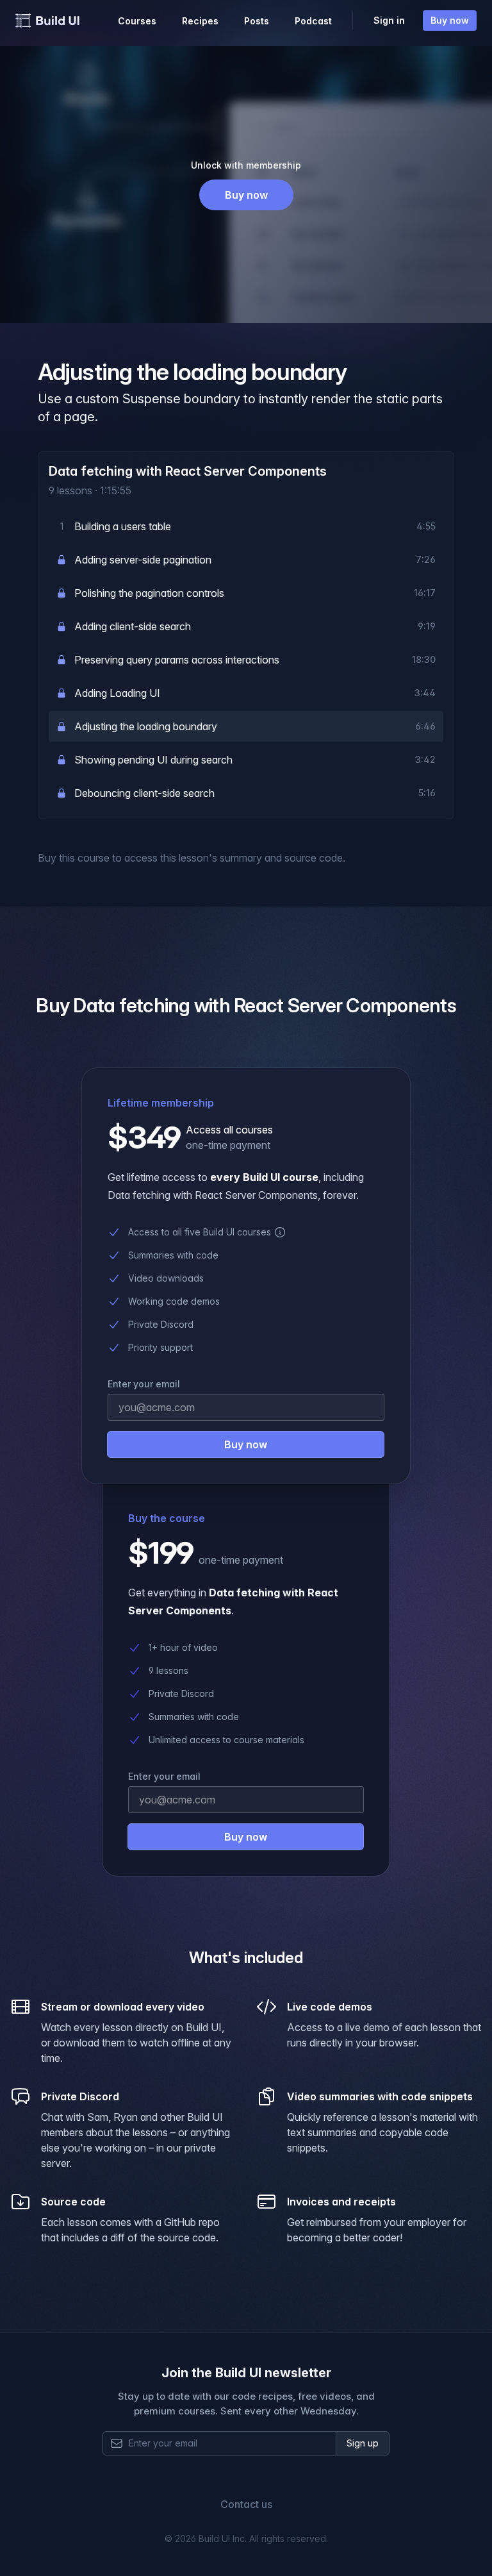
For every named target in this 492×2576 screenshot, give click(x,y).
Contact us (246, 2504)
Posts (257, 21)
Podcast (313, 21)
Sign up (363, 2443)
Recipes (200, 21)
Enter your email (164, 1776)
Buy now (450, 20)
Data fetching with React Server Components (188, 471)
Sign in (389, 20)
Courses (137, 21)
